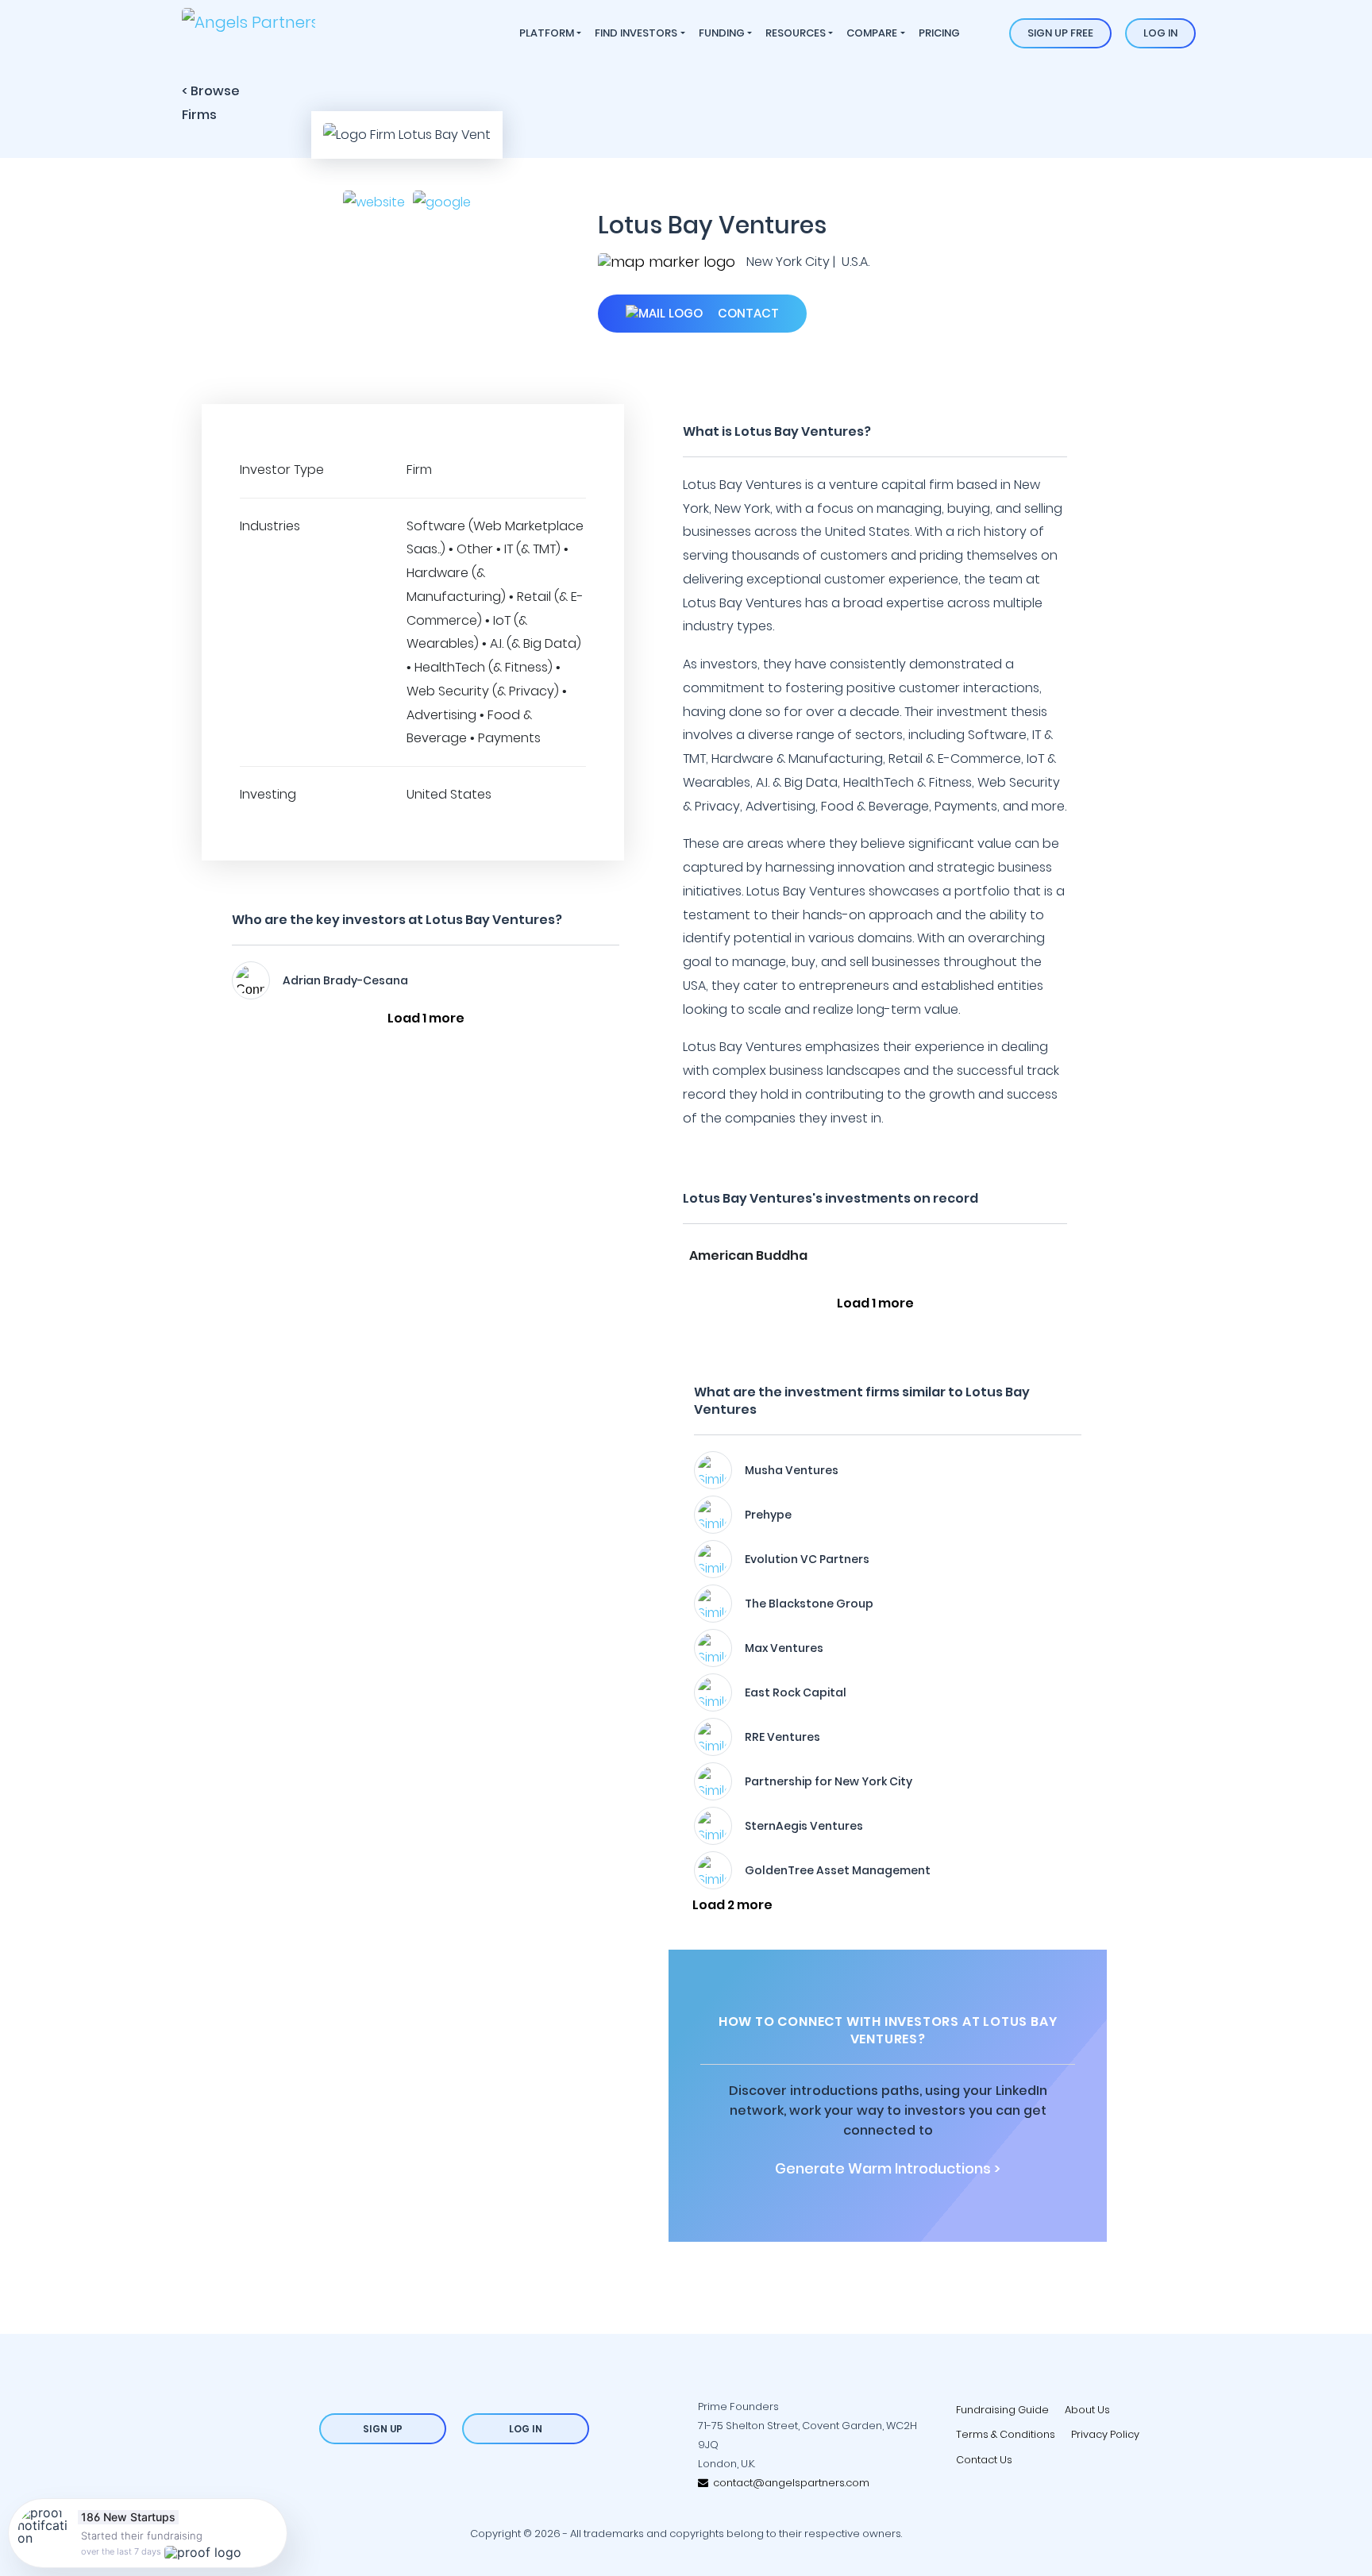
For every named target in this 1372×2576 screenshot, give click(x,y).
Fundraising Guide (1002, 2410)
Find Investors (636, 33)
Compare (872, 33)
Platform (547, 33)
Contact (747, 313)
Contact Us (984, 2460)
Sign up (383, 2429)
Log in (1160, 33)
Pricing (939, 33)
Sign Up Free (1060, 33)
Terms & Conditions (1006, 2434)
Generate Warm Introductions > (888, 2169)
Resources (796, 33)
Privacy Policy (1105, 2434)
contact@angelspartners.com (789, 2483)
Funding (722, 33)
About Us (1087, 2410)
